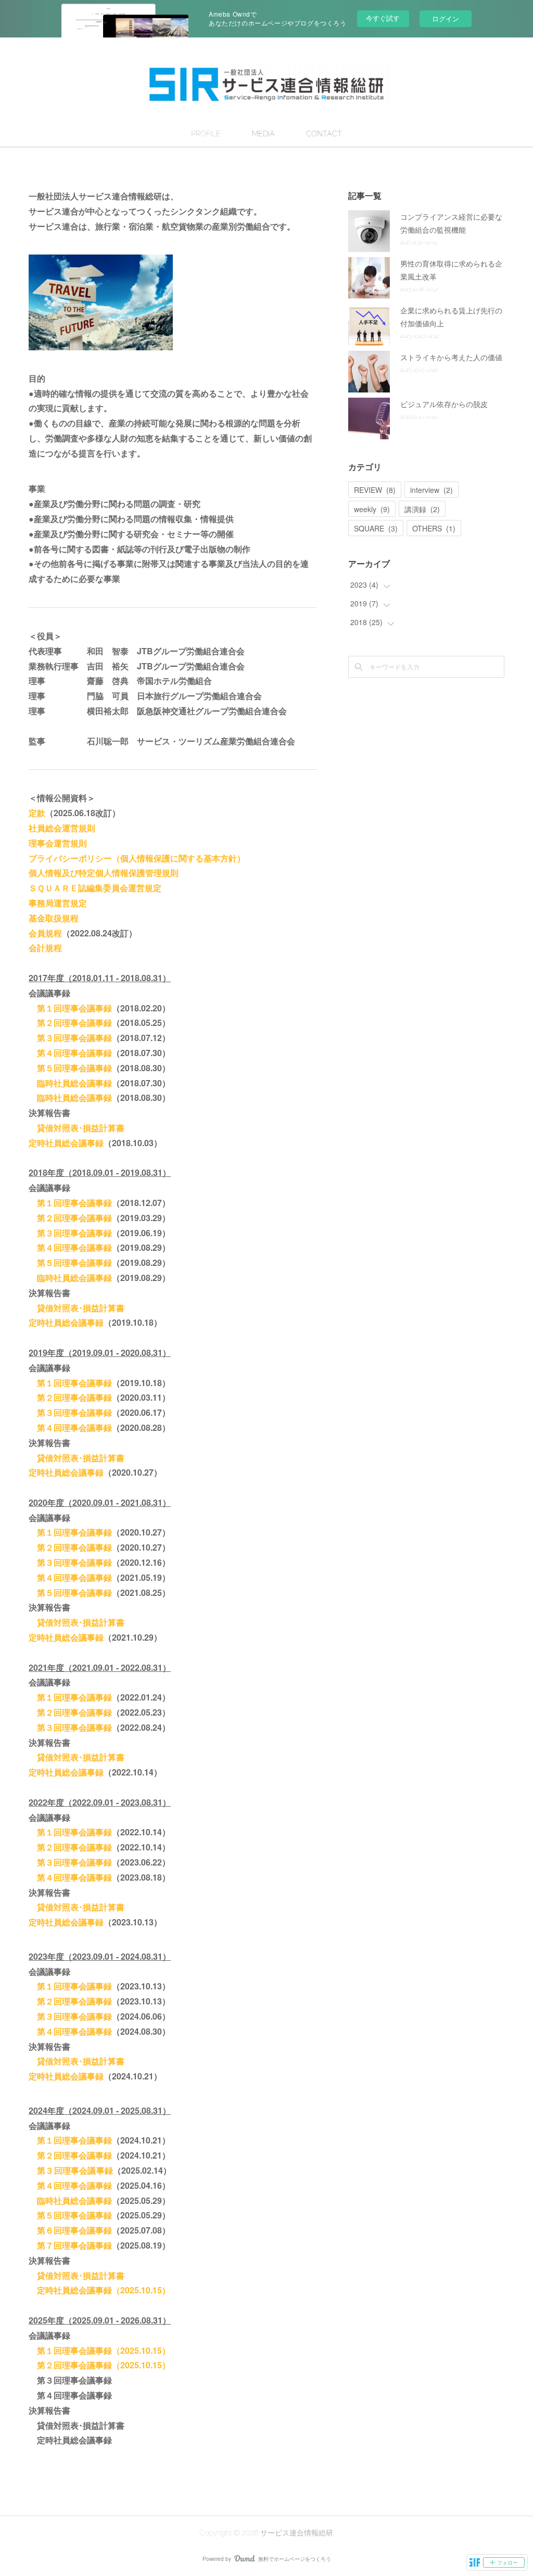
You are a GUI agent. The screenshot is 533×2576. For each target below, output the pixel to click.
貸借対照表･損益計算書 (77, 1128)
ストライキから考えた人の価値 (451, 357)
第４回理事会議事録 (70, 1053)
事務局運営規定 (58, 903)
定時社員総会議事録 (66, 1143)
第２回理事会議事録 (70, 1023)
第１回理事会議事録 (74, 1008)
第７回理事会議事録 (74, 2245)
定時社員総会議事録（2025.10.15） (104, 2290)
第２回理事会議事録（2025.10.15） (104, 2365)
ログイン (446, 18)
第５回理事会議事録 (70, 1068)
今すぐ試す (383, 18)
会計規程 (45, 948)
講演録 (422, 509)
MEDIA (263, 134)
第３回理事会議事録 (70, 1038)
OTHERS (434, 528)
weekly (372, 509)
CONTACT (324, 134)
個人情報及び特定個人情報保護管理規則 (104, 873)
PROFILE (206, 134)
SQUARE (376, 528)
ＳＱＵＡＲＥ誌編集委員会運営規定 (95, 888)
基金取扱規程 (54, 918)
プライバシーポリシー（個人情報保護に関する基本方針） (137, 858)
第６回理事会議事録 (74, 2230)
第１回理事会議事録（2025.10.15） (104, 2350)
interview (432, 490)
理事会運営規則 (58, 843)
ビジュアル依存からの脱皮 (444, 404)
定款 (37, 813)
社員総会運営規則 (62, 828)
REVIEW (375, 490)
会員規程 (45, 933)
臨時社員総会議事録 (70, 1083)
